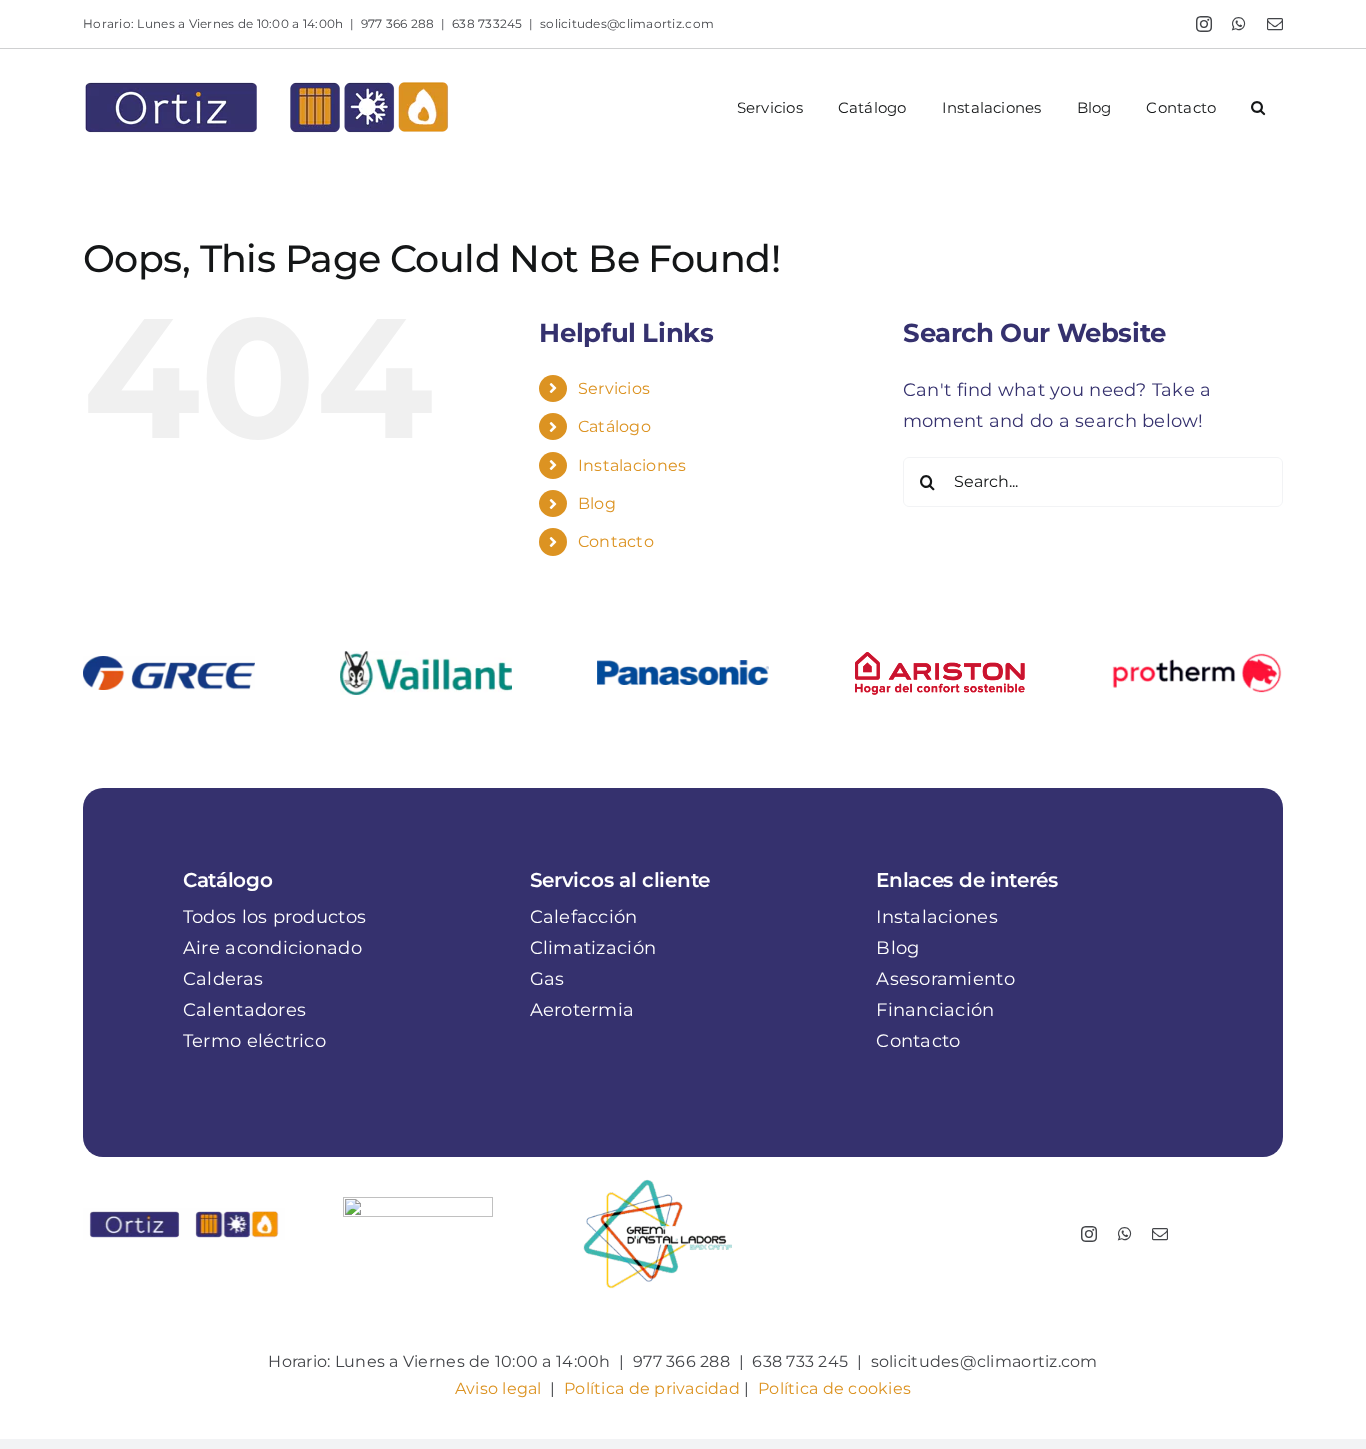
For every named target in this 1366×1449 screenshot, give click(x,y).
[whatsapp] (1125, 1234)
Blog (597, 503)
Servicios (614, 388)
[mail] (1160, 1234)
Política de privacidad (652, 1388)
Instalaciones (632, 465)
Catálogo (614, 426)
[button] (1258, 107)
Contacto (616, 541)
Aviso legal (498, 1388)
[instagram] (1089, 1234)
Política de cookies (834, 1388)
